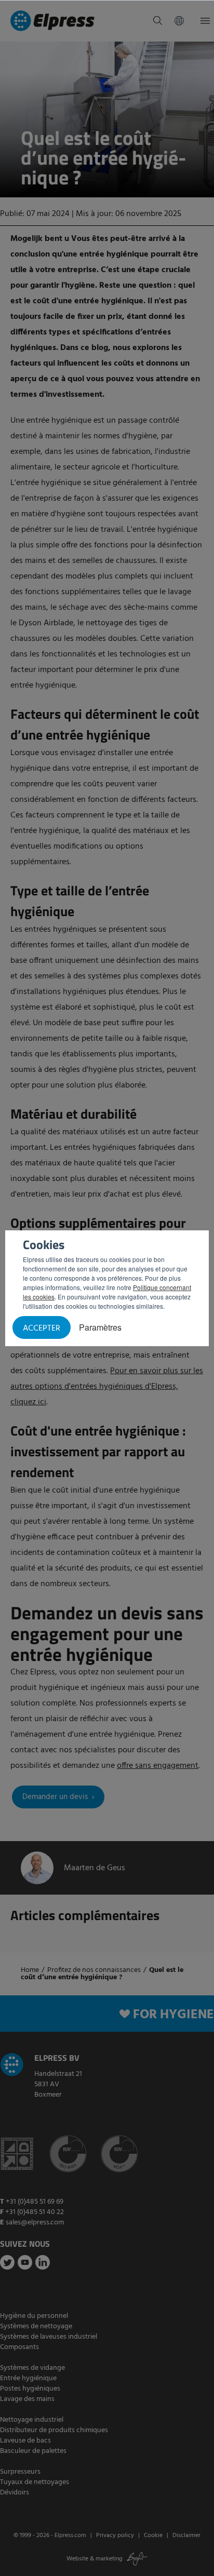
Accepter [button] (42, 1329)
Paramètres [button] (100, 1327)
